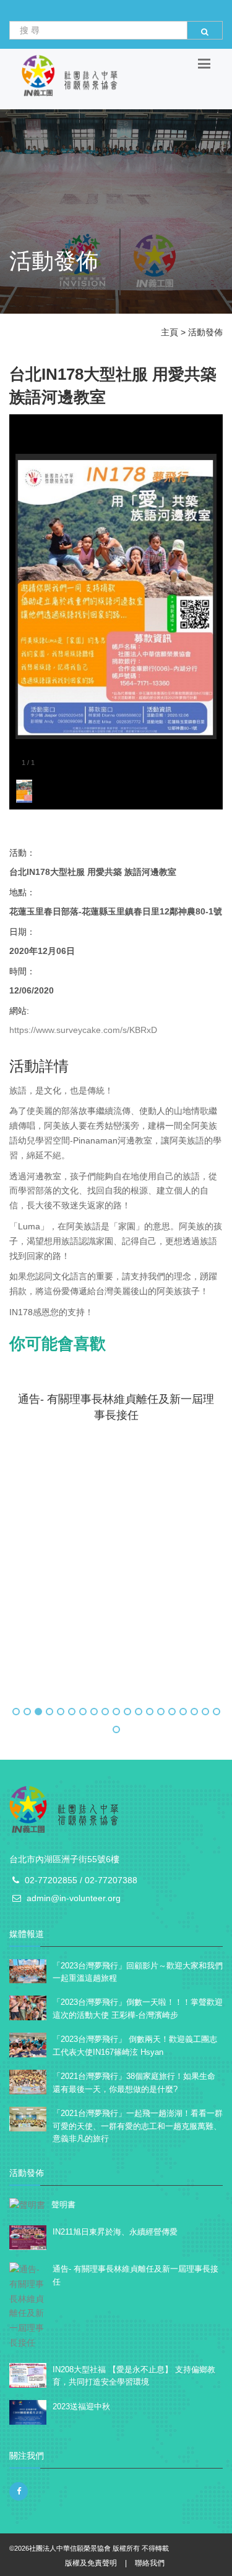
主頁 (170, 332)
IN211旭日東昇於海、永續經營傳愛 (115, 2232)
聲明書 (63, 2205)
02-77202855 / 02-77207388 (81, 1880)
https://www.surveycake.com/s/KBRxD (83, 1030)
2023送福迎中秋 (81, 2407)
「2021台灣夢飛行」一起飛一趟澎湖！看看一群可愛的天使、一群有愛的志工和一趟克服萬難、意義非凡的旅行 (138, 2126)
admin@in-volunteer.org (74, 1898)
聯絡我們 (150, 2563)
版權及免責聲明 (91, 2563)
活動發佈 (205, 332)
